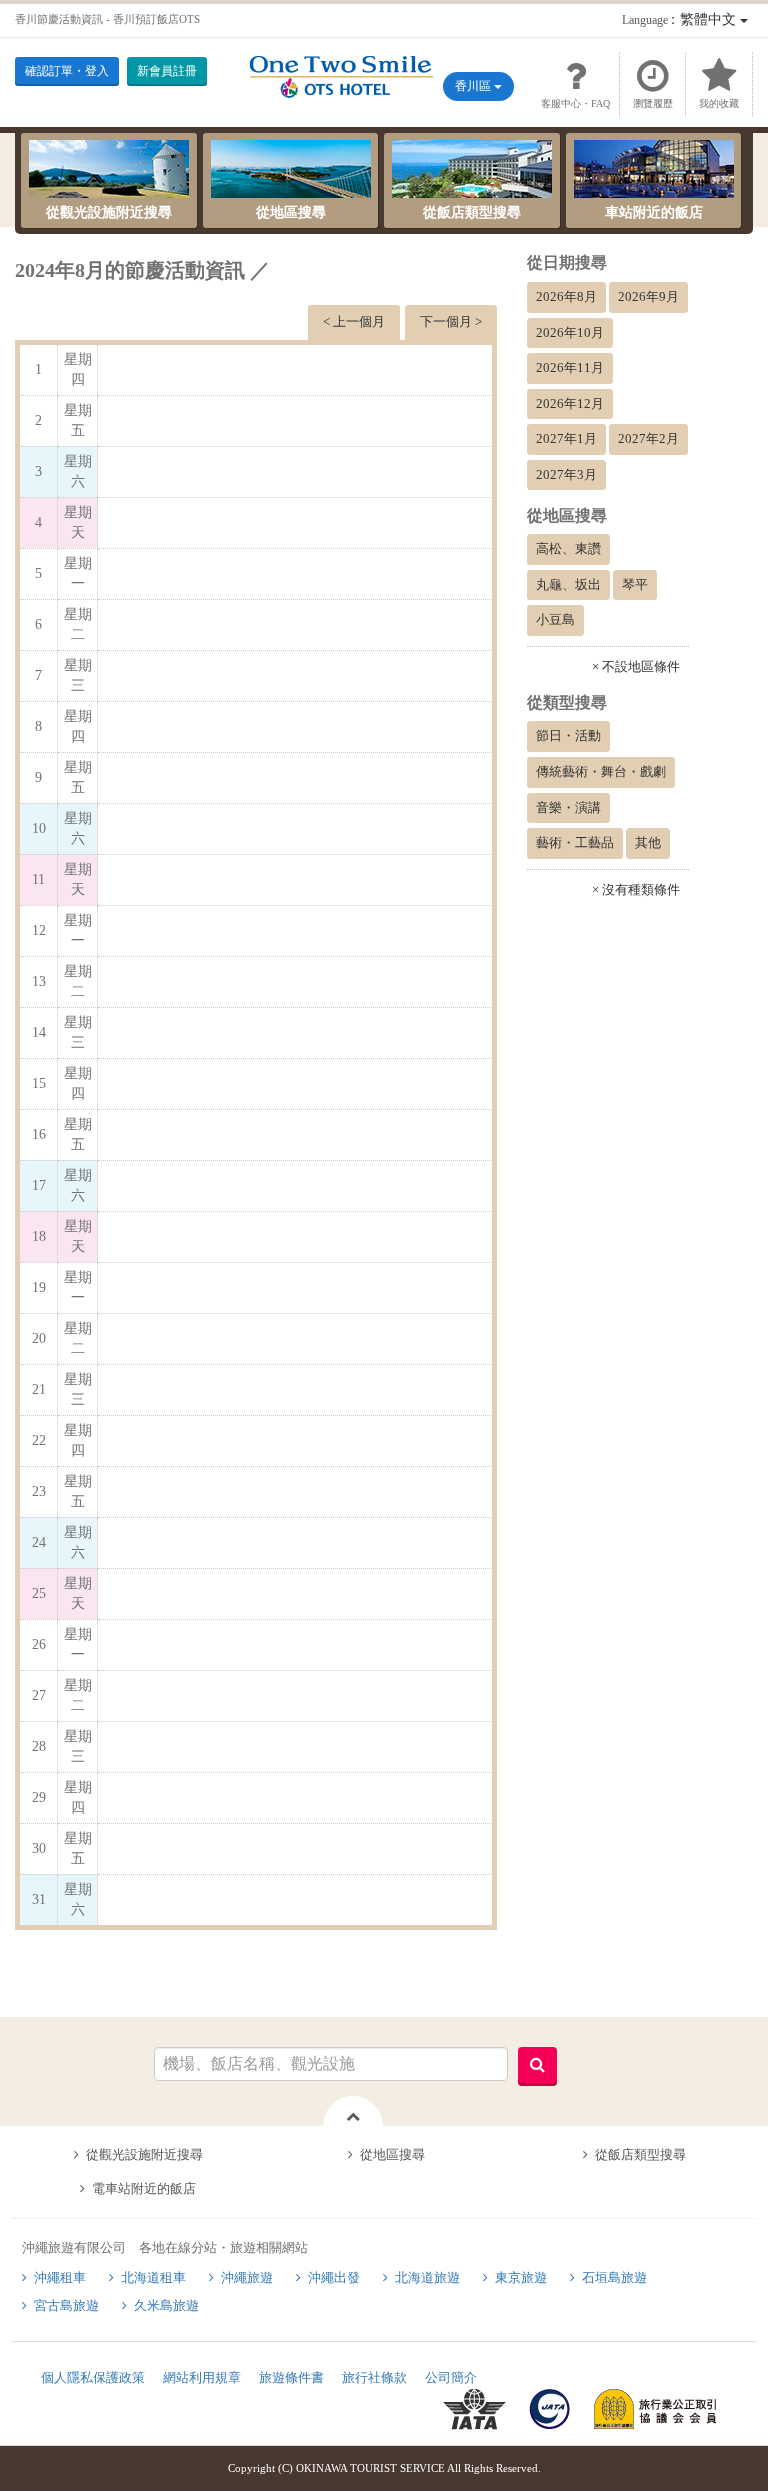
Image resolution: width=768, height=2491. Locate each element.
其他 (648, 842)
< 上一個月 (354, 321)
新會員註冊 (167, 71)
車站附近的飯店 (654, 212)
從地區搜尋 (291, 212)
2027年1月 (566, 438)
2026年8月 (566, 296)
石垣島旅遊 (614, 2277)
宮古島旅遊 (66, 2305)
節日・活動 (568, 735)
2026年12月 (570, 403)
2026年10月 (570, 332)
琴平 (635, 584)
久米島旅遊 (166, 2305)
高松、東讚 (568, 548)
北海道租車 (153, 2277)
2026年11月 (570, 367)
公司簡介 (451, 2377)
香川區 (474, 86)
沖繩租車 (60, 2277)
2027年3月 (566, 474)
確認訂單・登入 (67, 71)
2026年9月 (648, 296)
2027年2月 (648, 438)
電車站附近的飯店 (144, 2188)
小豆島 (555, 619)
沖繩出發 (334, 2277)
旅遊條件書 (291, 2377)
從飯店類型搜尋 (472, 212)
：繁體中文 (681, 19)
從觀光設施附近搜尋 (109, 212)
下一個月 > (451, 321)
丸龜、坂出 (568, 584)
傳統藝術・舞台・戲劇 (601, 771)
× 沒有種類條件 (636, 889)
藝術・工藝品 (575, 842)
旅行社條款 (374, 2377)
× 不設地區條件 (636, 666)
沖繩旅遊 (247, 2277)
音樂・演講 (568, 807)
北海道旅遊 (427, 2277)
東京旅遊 (521, 2277)
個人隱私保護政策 (93, 2377)
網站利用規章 (202, 2377)
